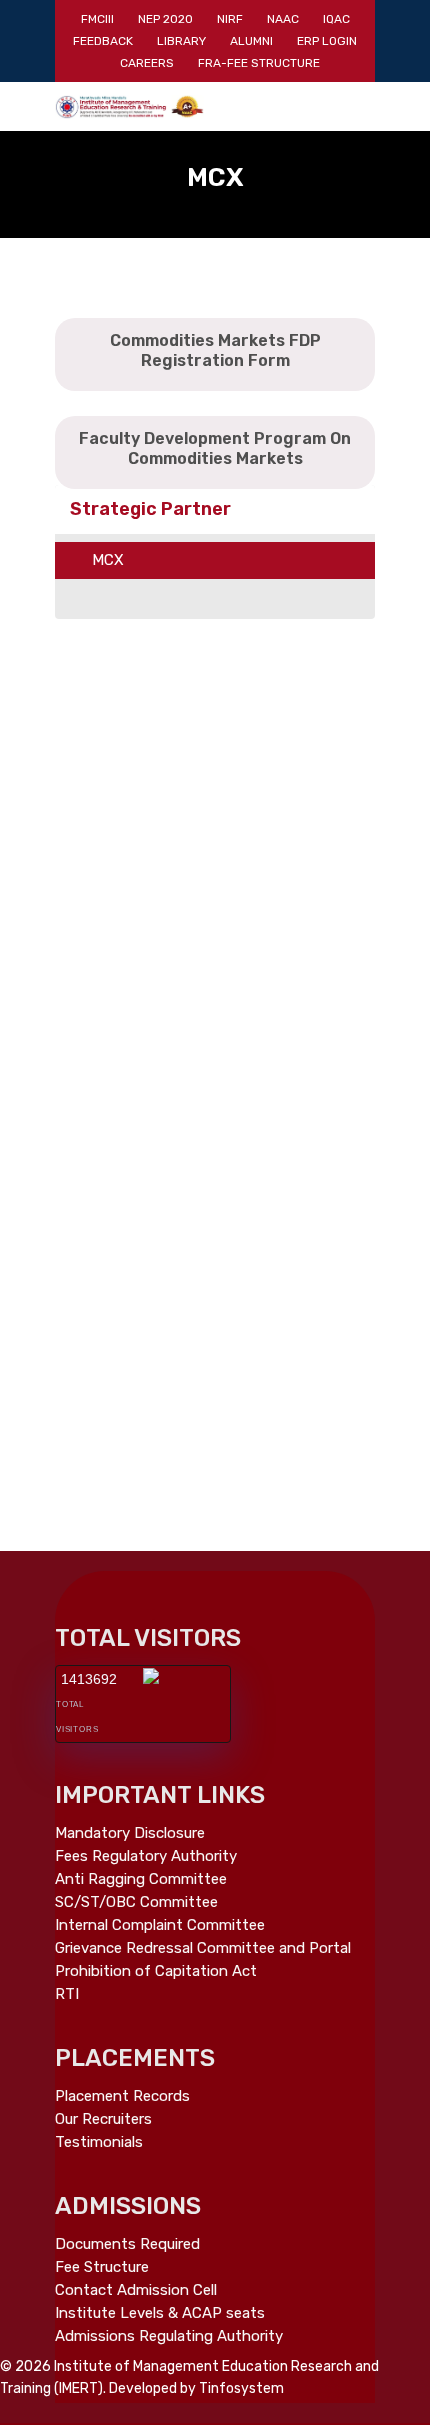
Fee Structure (102, 2267)
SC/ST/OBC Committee (136, 1902)
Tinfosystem (241, 2388)
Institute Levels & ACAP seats (160, 2313)
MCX (108, 560)
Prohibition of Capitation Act (156, 1971)
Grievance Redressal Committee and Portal (203, 1948)
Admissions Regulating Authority (169, 2336)
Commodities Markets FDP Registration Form (215, 350)
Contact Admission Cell (136, 2290)
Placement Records (122, 2096)
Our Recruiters (103, 2119)
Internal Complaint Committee (160, 1925)
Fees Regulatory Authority (146, 1856)
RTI (67, 1994)
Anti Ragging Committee (141, 1879)
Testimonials (99, 2142)
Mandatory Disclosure (130, 1833)
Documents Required (127, 2244)
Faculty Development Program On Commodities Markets (215, 448)
